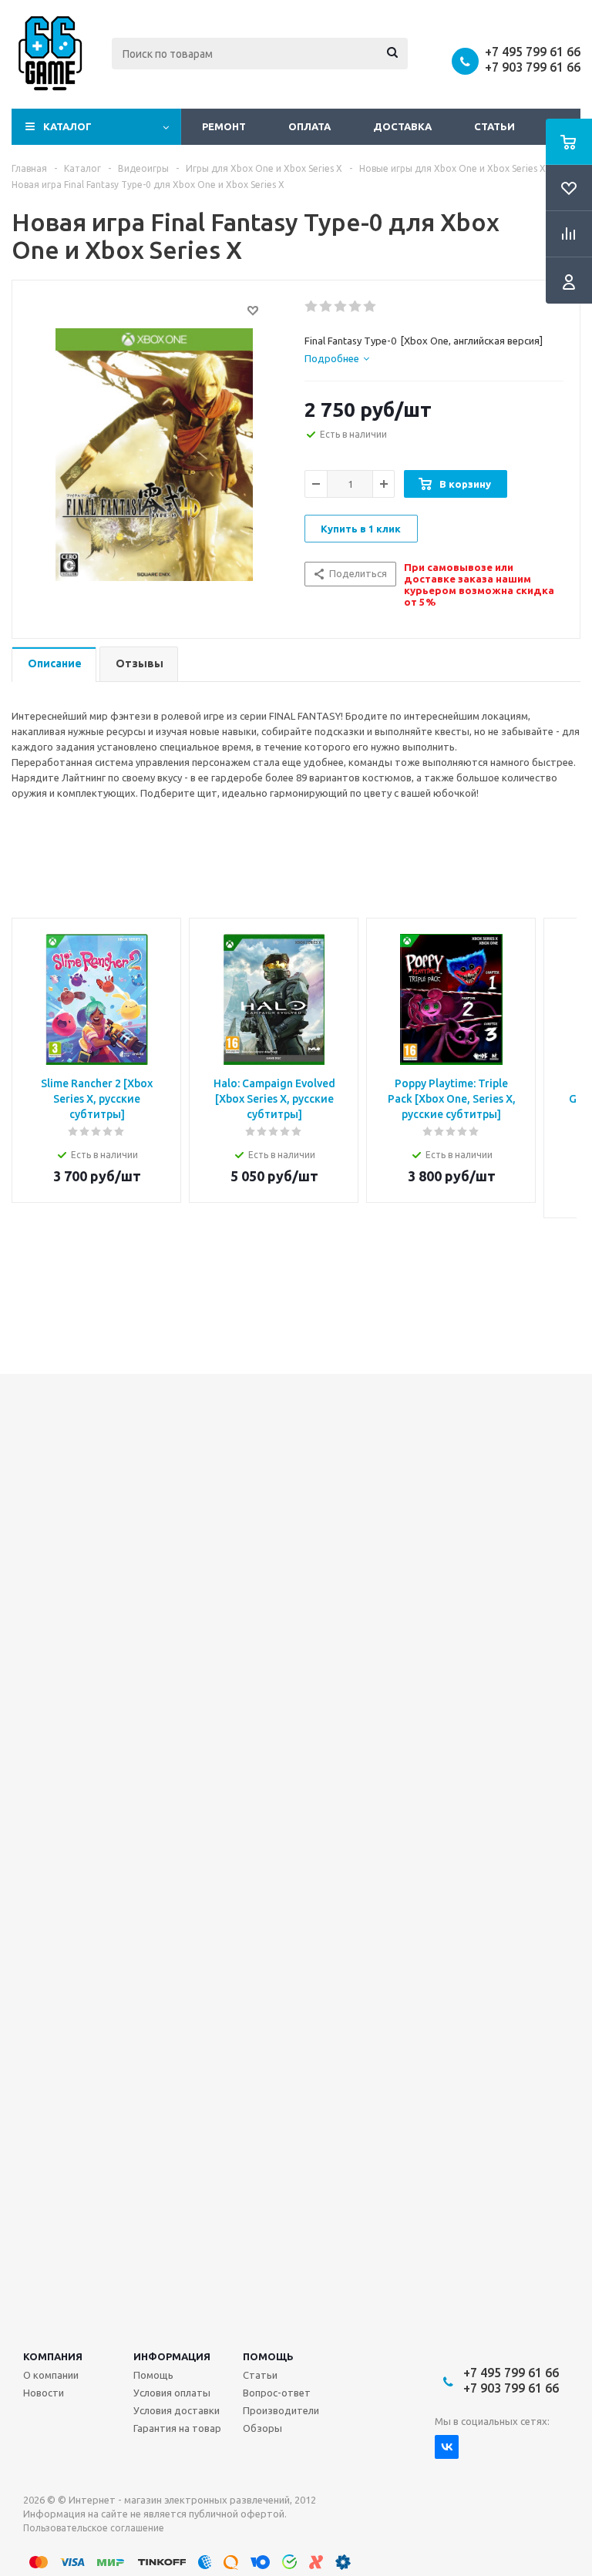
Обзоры (262, 2428)
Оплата (309, 126)
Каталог (67, 126)
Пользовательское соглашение (94, 2528)
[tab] (337, 358)
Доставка (402, 126)
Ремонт (224, 126)
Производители (281, 2410)
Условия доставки (177, 2410)
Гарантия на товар (177, 2428)
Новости (44, 2393)
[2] (326, 307)
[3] (341, 307)
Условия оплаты (172, 2393)
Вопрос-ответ (277, 2393)
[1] (312, 307)
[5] (370, 307)
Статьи (494, 126)
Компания (53, 2356)
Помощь (268, 2356)
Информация (172, 2356)
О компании (51, 2375)
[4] (356, 307)
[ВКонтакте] (447, 2447)
